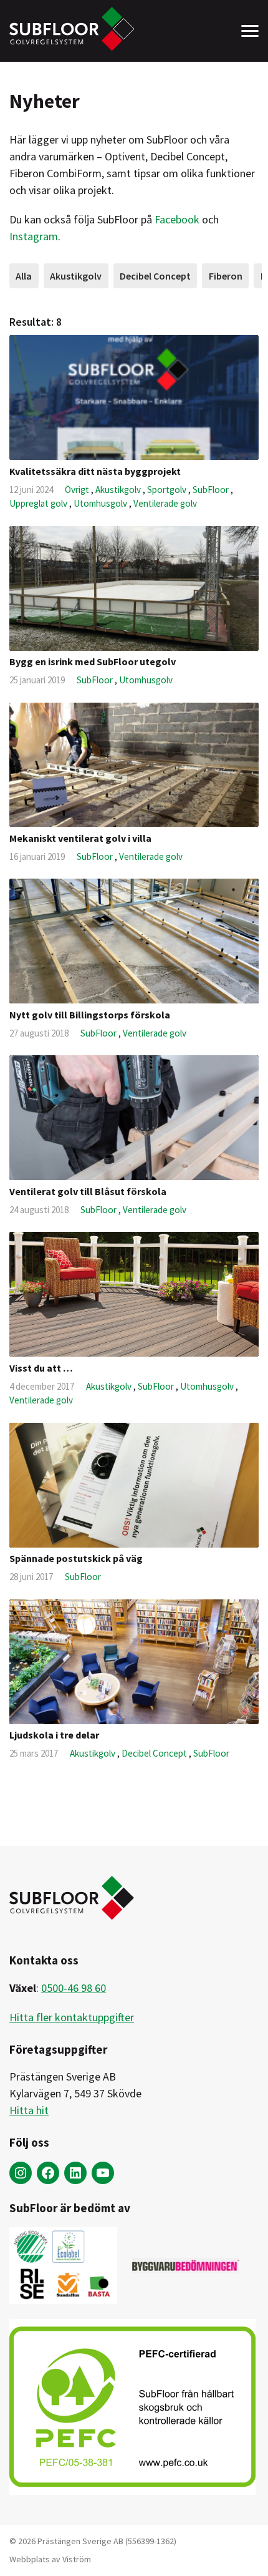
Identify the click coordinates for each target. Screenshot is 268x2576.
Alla (24, 276)
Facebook (177, 219)
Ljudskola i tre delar (54, 1735)
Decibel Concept (155, 276)
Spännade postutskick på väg (76, 1558)
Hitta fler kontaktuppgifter (72, 2017)
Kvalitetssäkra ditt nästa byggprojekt (95, 471)
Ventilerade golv (165, 503)
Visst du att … (41, 1368)
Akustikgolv (76, 276)
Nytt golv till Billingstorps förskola (90, 1015)
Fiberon (226, 276)
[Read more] (134, 398)
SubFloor (212, 490)
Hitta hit (29, 2110)
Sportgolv (168, 490)
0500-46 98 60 (74, 1988)
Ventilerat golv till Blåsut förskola (88, 1191)
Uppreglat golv (39, 503)
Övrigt (78, 490)
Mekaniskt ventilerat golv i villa (80, 838)
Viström (77, 2559)
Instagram (34, 236)
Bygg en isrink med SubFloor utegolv (93, 661)
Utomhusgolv (101, 503)
